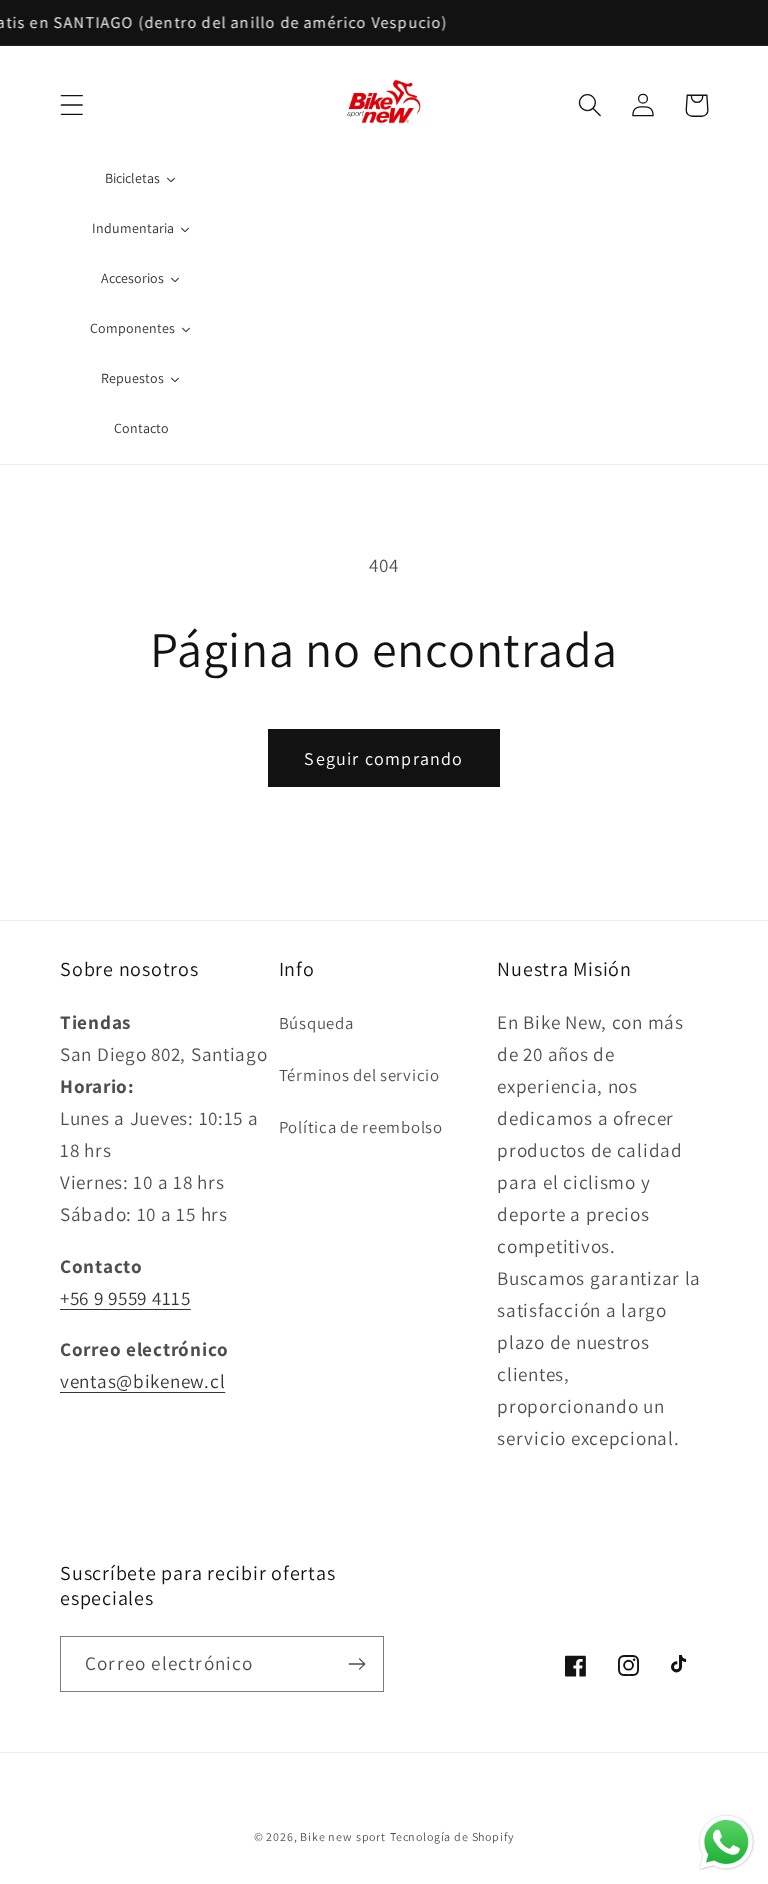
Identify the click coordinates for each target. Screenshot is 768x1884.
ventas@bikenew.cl (142, 1381)
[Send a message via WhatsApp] (726, 1842)
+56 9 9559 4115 (125, 1298)
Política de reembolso (361, 1127)
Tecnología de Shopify (452, 1836)
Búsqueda (316, 1023)
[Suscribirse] (356, 1664)
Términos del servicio (359, 1075)
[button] (72, 105)
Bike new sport (343, 1836)
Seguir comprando (383, 758)
